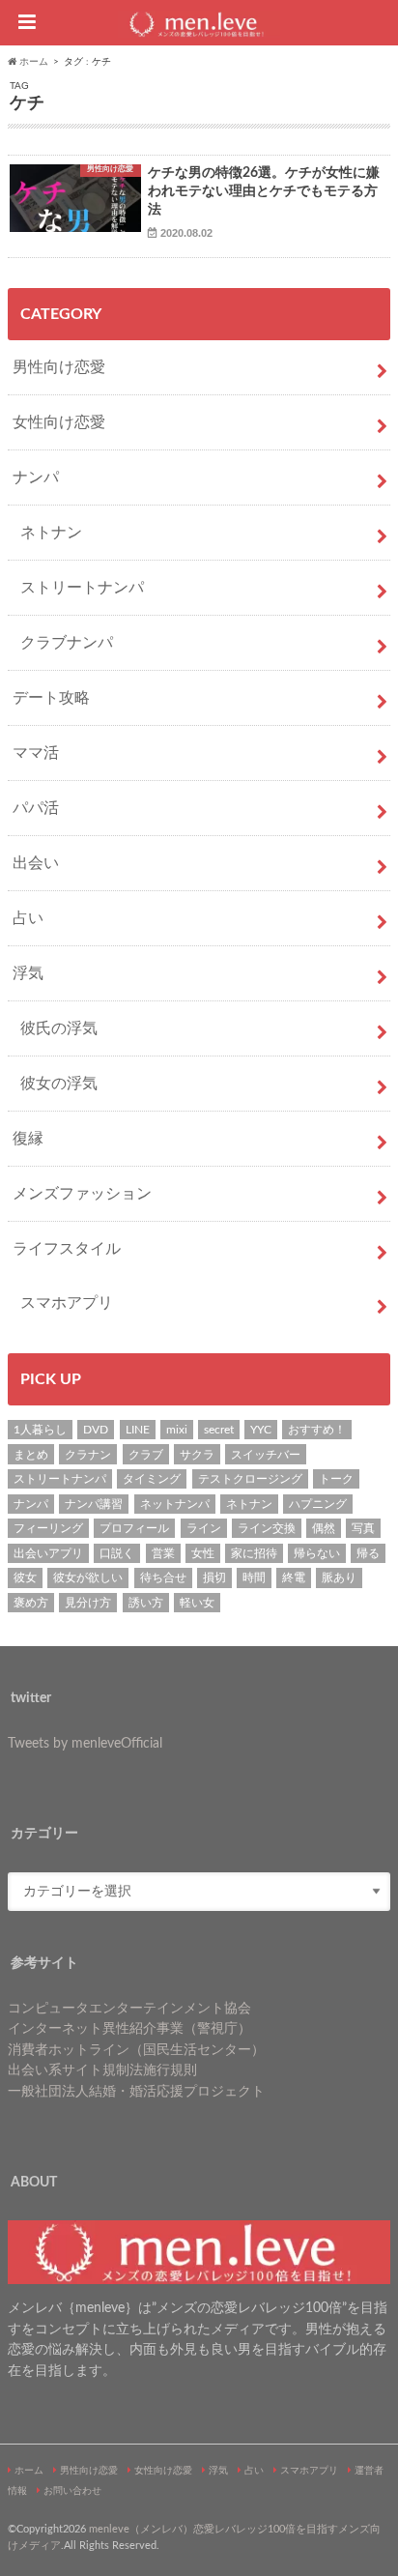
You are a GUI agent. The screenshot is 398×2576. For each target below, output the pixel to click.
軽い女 (197, 1603)
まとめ (31, 1455)
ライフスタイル (67, 1249)
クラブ (146, 1455)
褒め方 (31, 1603)
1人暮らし (40, 1430)
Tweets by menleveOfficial (85, 1743)
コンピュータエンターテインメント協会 (129, 2008)
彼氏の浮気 (59, 1028)
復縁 (28, 1139)
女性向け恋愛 (59, 422)
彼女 (25, 1577)
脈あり (339, 1577)
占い (28, 918)
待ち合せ (163, 1577)
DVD (96, 1430)
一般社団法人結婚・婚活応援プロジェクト (136, 2091)
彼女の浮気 (59, 1084)
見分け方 (88, 1603)
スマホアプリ (67, 1303)
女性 (203, 1553)
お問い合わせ (72, 2491)
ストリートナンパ (82, 588)
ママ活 (36, 753)
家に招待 (254, 1553)
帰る (368, 1553)
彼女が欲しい (88, 1577)
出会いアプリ (48, 1553)
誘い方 (146, 1603)
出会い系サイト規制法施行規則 (102, 2070)
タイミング (152, 1479)
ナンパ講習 (94, 1504)
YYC (261, 1430)
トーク (336, 1479)
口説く (117, 1553)
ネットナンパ (175, 1504)
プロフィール (134, 1528)
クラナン (88, 1455)
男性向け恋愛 (59, 367)
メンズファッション (82, 1194)
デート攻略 (51, 698)
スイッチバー (266, 1455)
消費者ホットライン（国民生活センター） (136, 2050)
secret (219, 1430)
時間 (254, 1577)
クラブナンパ (67, 643)
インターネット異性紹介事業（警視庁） (129, 2028)
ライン (204, 1528)
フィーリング (48, 1528)
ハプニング (318, 1504)
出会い (36, 863)
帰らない (317, 1553)
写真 (363, 1528)
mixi (177, 1430)
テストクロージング (250, 1479)
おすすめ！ (317, 1430)
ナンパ (36, 478)
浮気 (28, 973)
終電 (294, 1577)
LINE (138, 1430)
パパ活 (36, 808)
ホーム (29, 2471)
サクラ (197, 1455)
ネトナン (51, 533)
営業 (163, 1553)
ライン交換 (267, 1528)
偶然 (324, 1528)
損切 (214, 1577)
